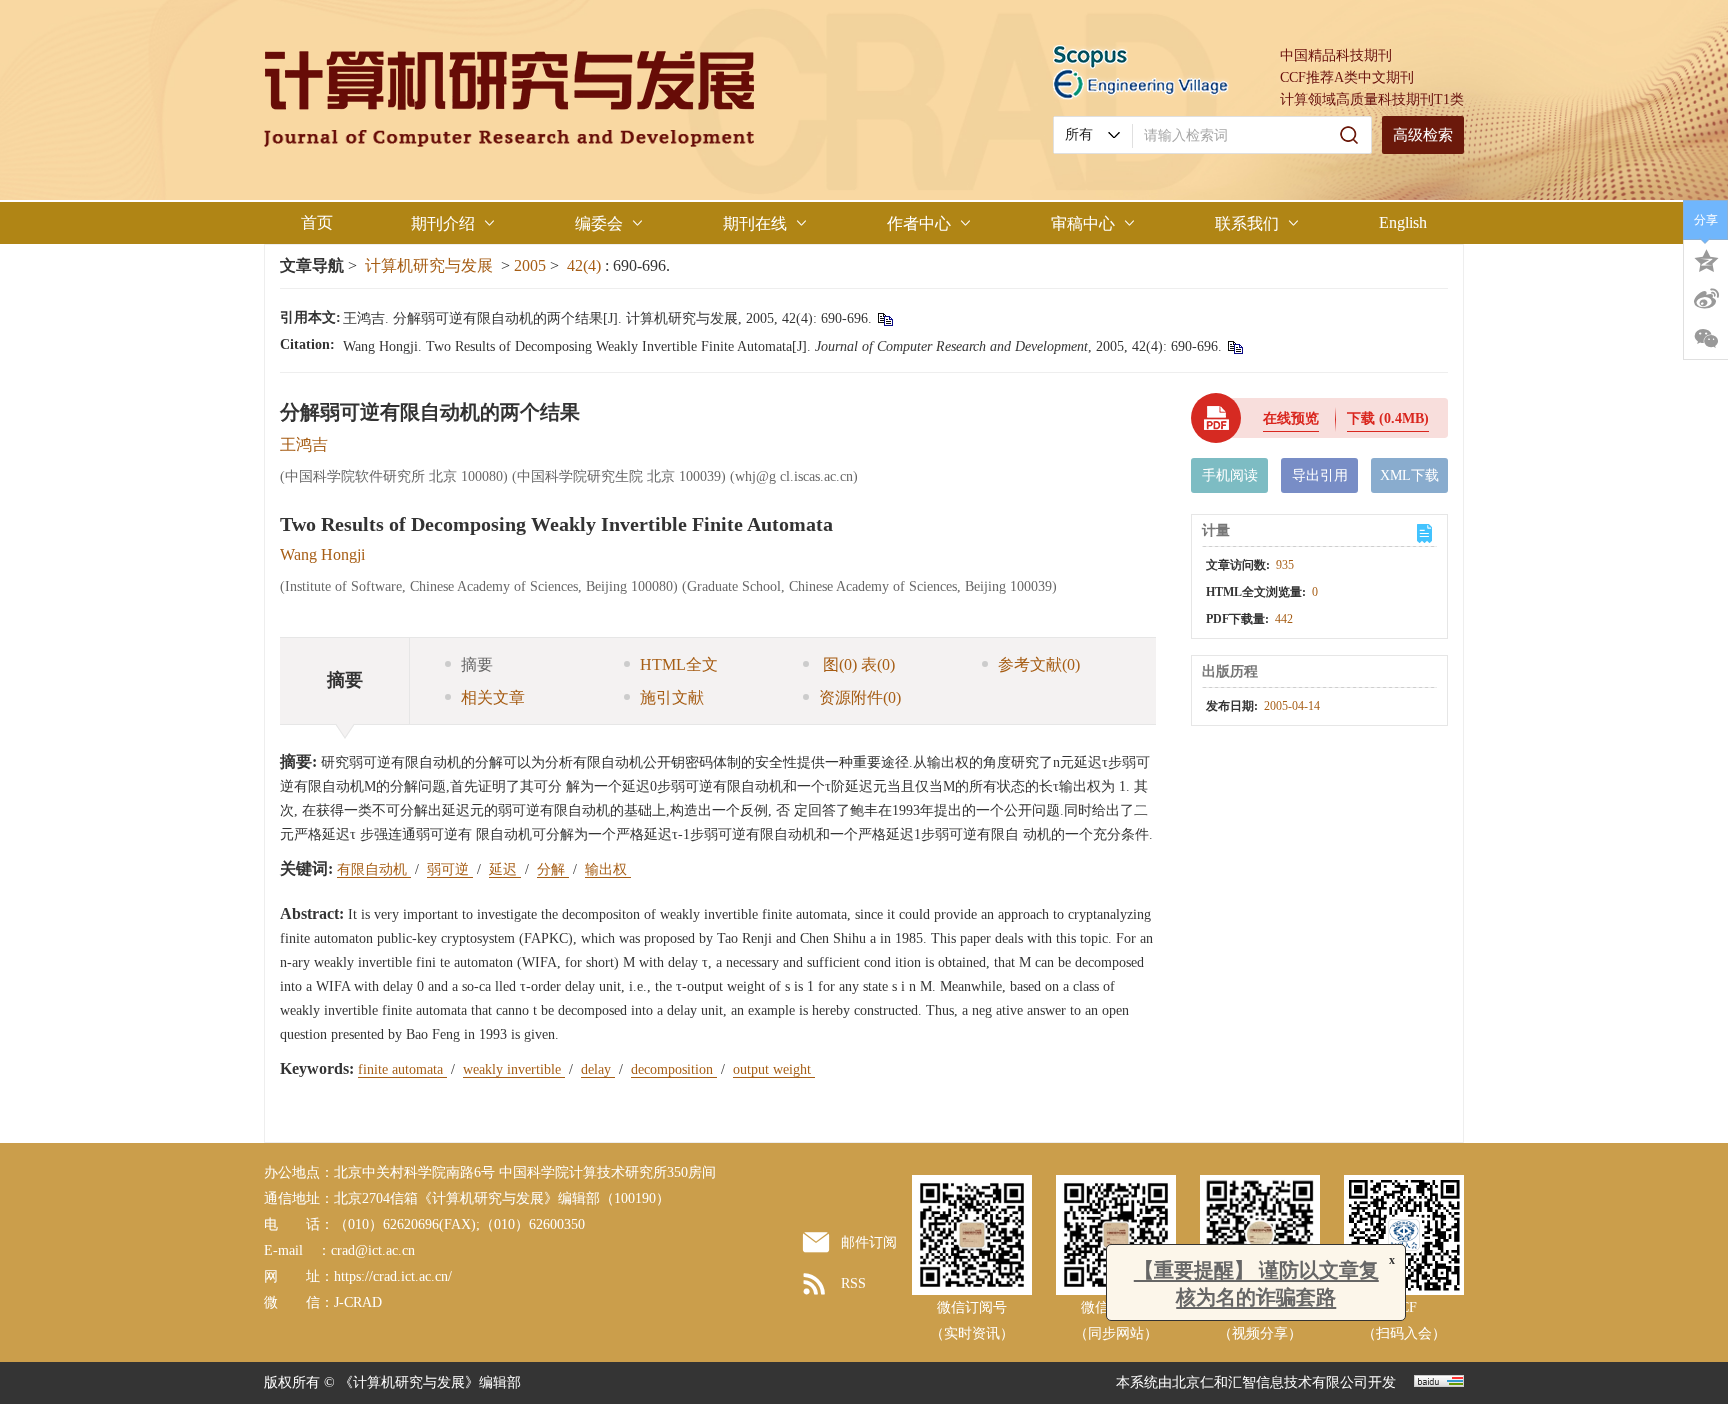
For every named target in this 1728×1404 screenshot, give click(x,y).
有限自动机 (374, 869)
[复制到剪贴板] (884, 318)
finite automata (402, 1069)
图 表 (857, 664)
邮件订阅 (869, 1242)
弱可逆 (450, 869)
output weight (774, 1069)
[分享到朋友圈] (1706, 339)
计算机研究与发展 (429, 265)
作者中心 (919, 223)
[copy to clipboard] (1234, 346)
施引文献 (672, 697)
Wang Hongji (322, 554)
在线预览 (1291, 418)
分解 (553, 869)
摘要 (477, 664)
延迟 (505, 869)
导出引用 (1320, 475)
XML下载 (1409, 475)
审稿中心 (1083, 223)
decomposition (674, 1069)
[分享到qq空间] (1706, 259)
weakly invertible (514, 1069)
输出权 (608, 869)
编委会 (599, 223)
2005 (530, 265)
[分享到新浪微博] (1706, 299)
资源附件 (860, 697)
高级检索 (1423, 135)
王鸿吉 (304, 444)
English (1403, 222)
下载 (1388, 418)
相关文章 (493, 697)
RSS (853, 1283)
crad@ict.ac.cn (373, 1250)
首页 (317, 222)
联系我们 (1247, 223)
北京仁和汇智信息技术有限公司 (1270, 1382)
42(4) (586, 265)
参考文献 (1039, 664)
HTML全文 (679, 664)
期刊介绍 (443, 223)
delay (598, 1069)
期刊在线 (755, 223)
